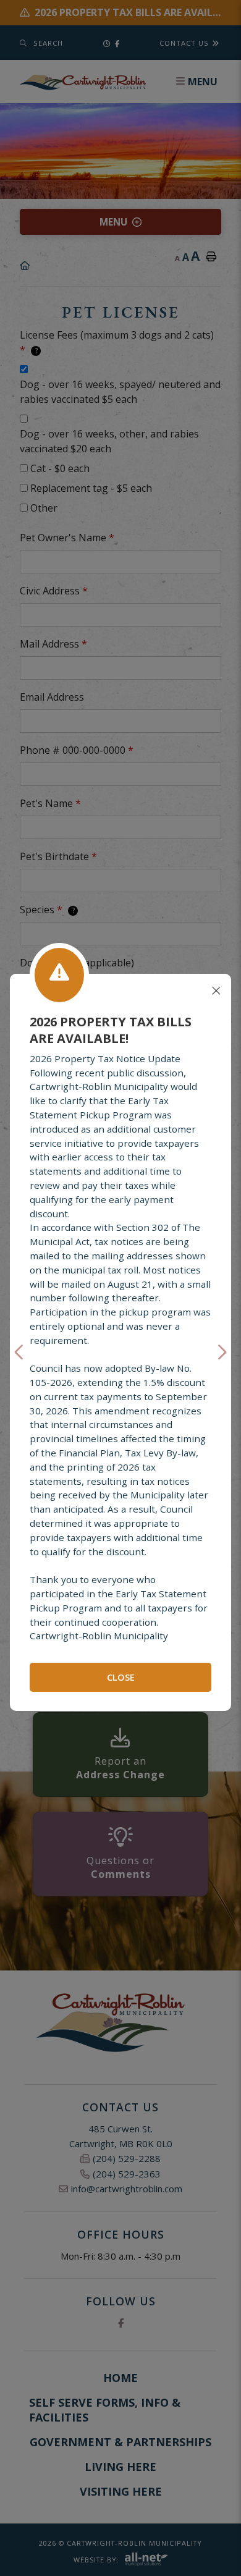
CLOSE (121, 1677)
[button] (20, 1352)
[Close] (216, 991)
